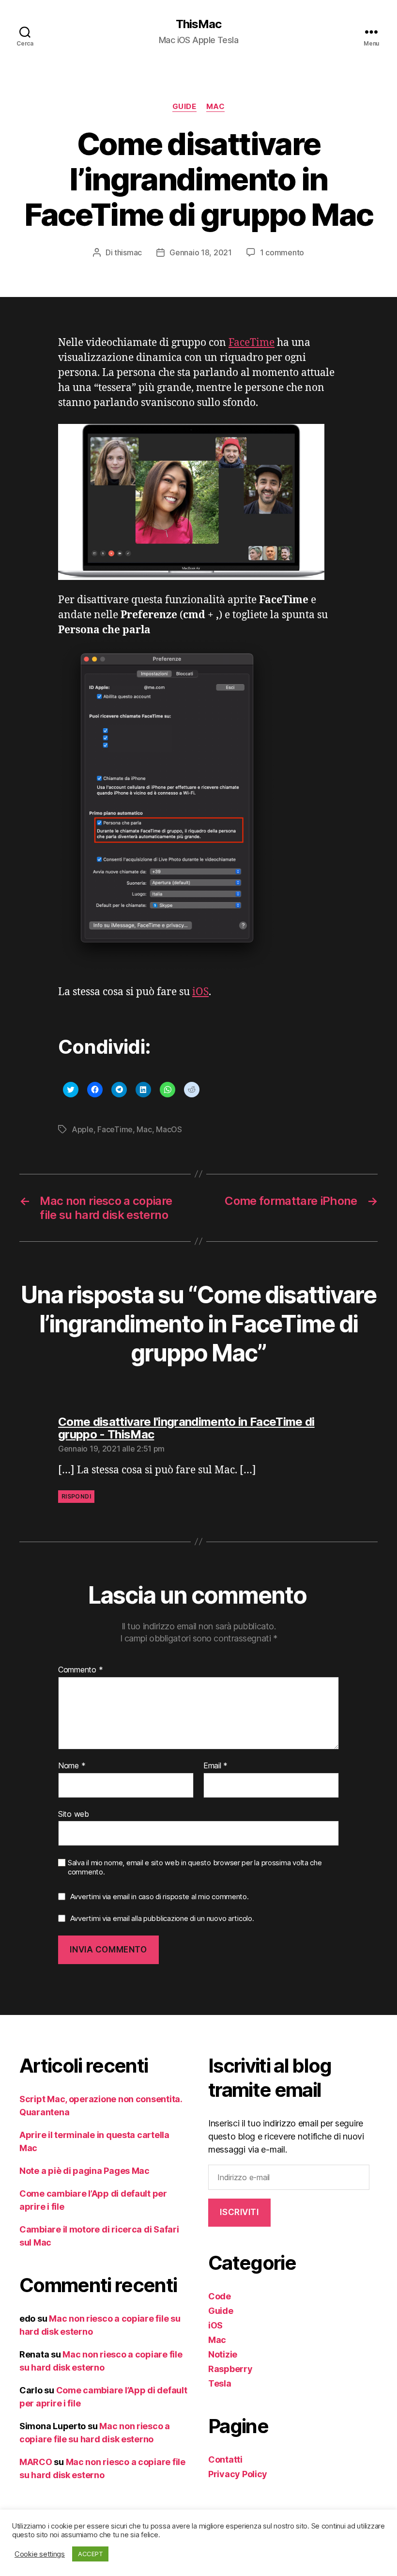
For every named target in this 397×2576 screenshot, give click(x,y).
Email (215, 1766)
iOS (200, 992)
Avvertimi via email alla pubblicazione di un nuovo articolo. (162, 1918)
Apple (83, 1129)
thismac (128, 252)
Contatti (225, 2459)
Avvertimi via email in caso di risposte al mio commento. (160, 1897)
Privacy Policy (238, 2474)
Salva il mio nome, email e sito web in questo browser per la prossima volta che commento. (195, 1867)
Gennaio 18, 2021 (201, 252)
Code (220, 2296)
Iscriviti (239, 2212)
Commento (80, 1670)
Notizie (223, 2354)
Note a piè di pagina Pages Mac (84, 2171)
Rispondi (76, 1496)
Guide (184, 107)
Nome (72, 1766)
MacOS (169, 1129)
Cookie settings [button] (40, 2554)
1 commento (282, 252)
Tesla (220, 2383)
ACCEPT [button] (90, 2554)
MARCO (36, 2462)
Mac (216, 107)
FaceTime (252, 343)
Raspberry (230, 2369)
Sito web (74, 1814)
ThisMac (198, 24)
